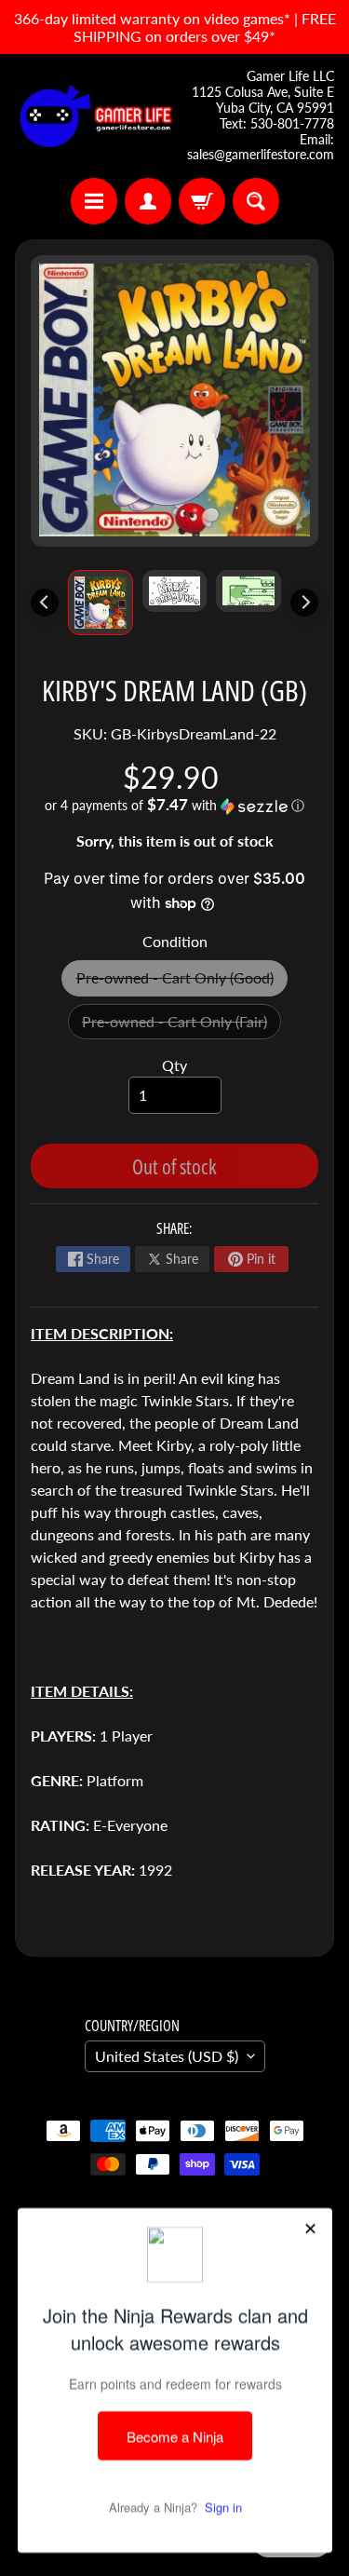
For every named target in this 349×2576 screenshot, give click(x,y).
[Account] (148, 201)
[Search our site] (256, 201)
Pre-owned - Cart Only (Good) (182, 982)
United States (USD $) (167, 2056)
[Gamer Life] (95, 116)
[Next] (304, 603)
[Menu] (94, 201)
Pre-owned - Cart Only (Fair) (181, 1026)
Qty (174, 1065)
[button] (174, 806)
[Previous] (45, 603)
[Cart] (202, 201)
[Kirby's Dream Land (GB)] (101, 603)
